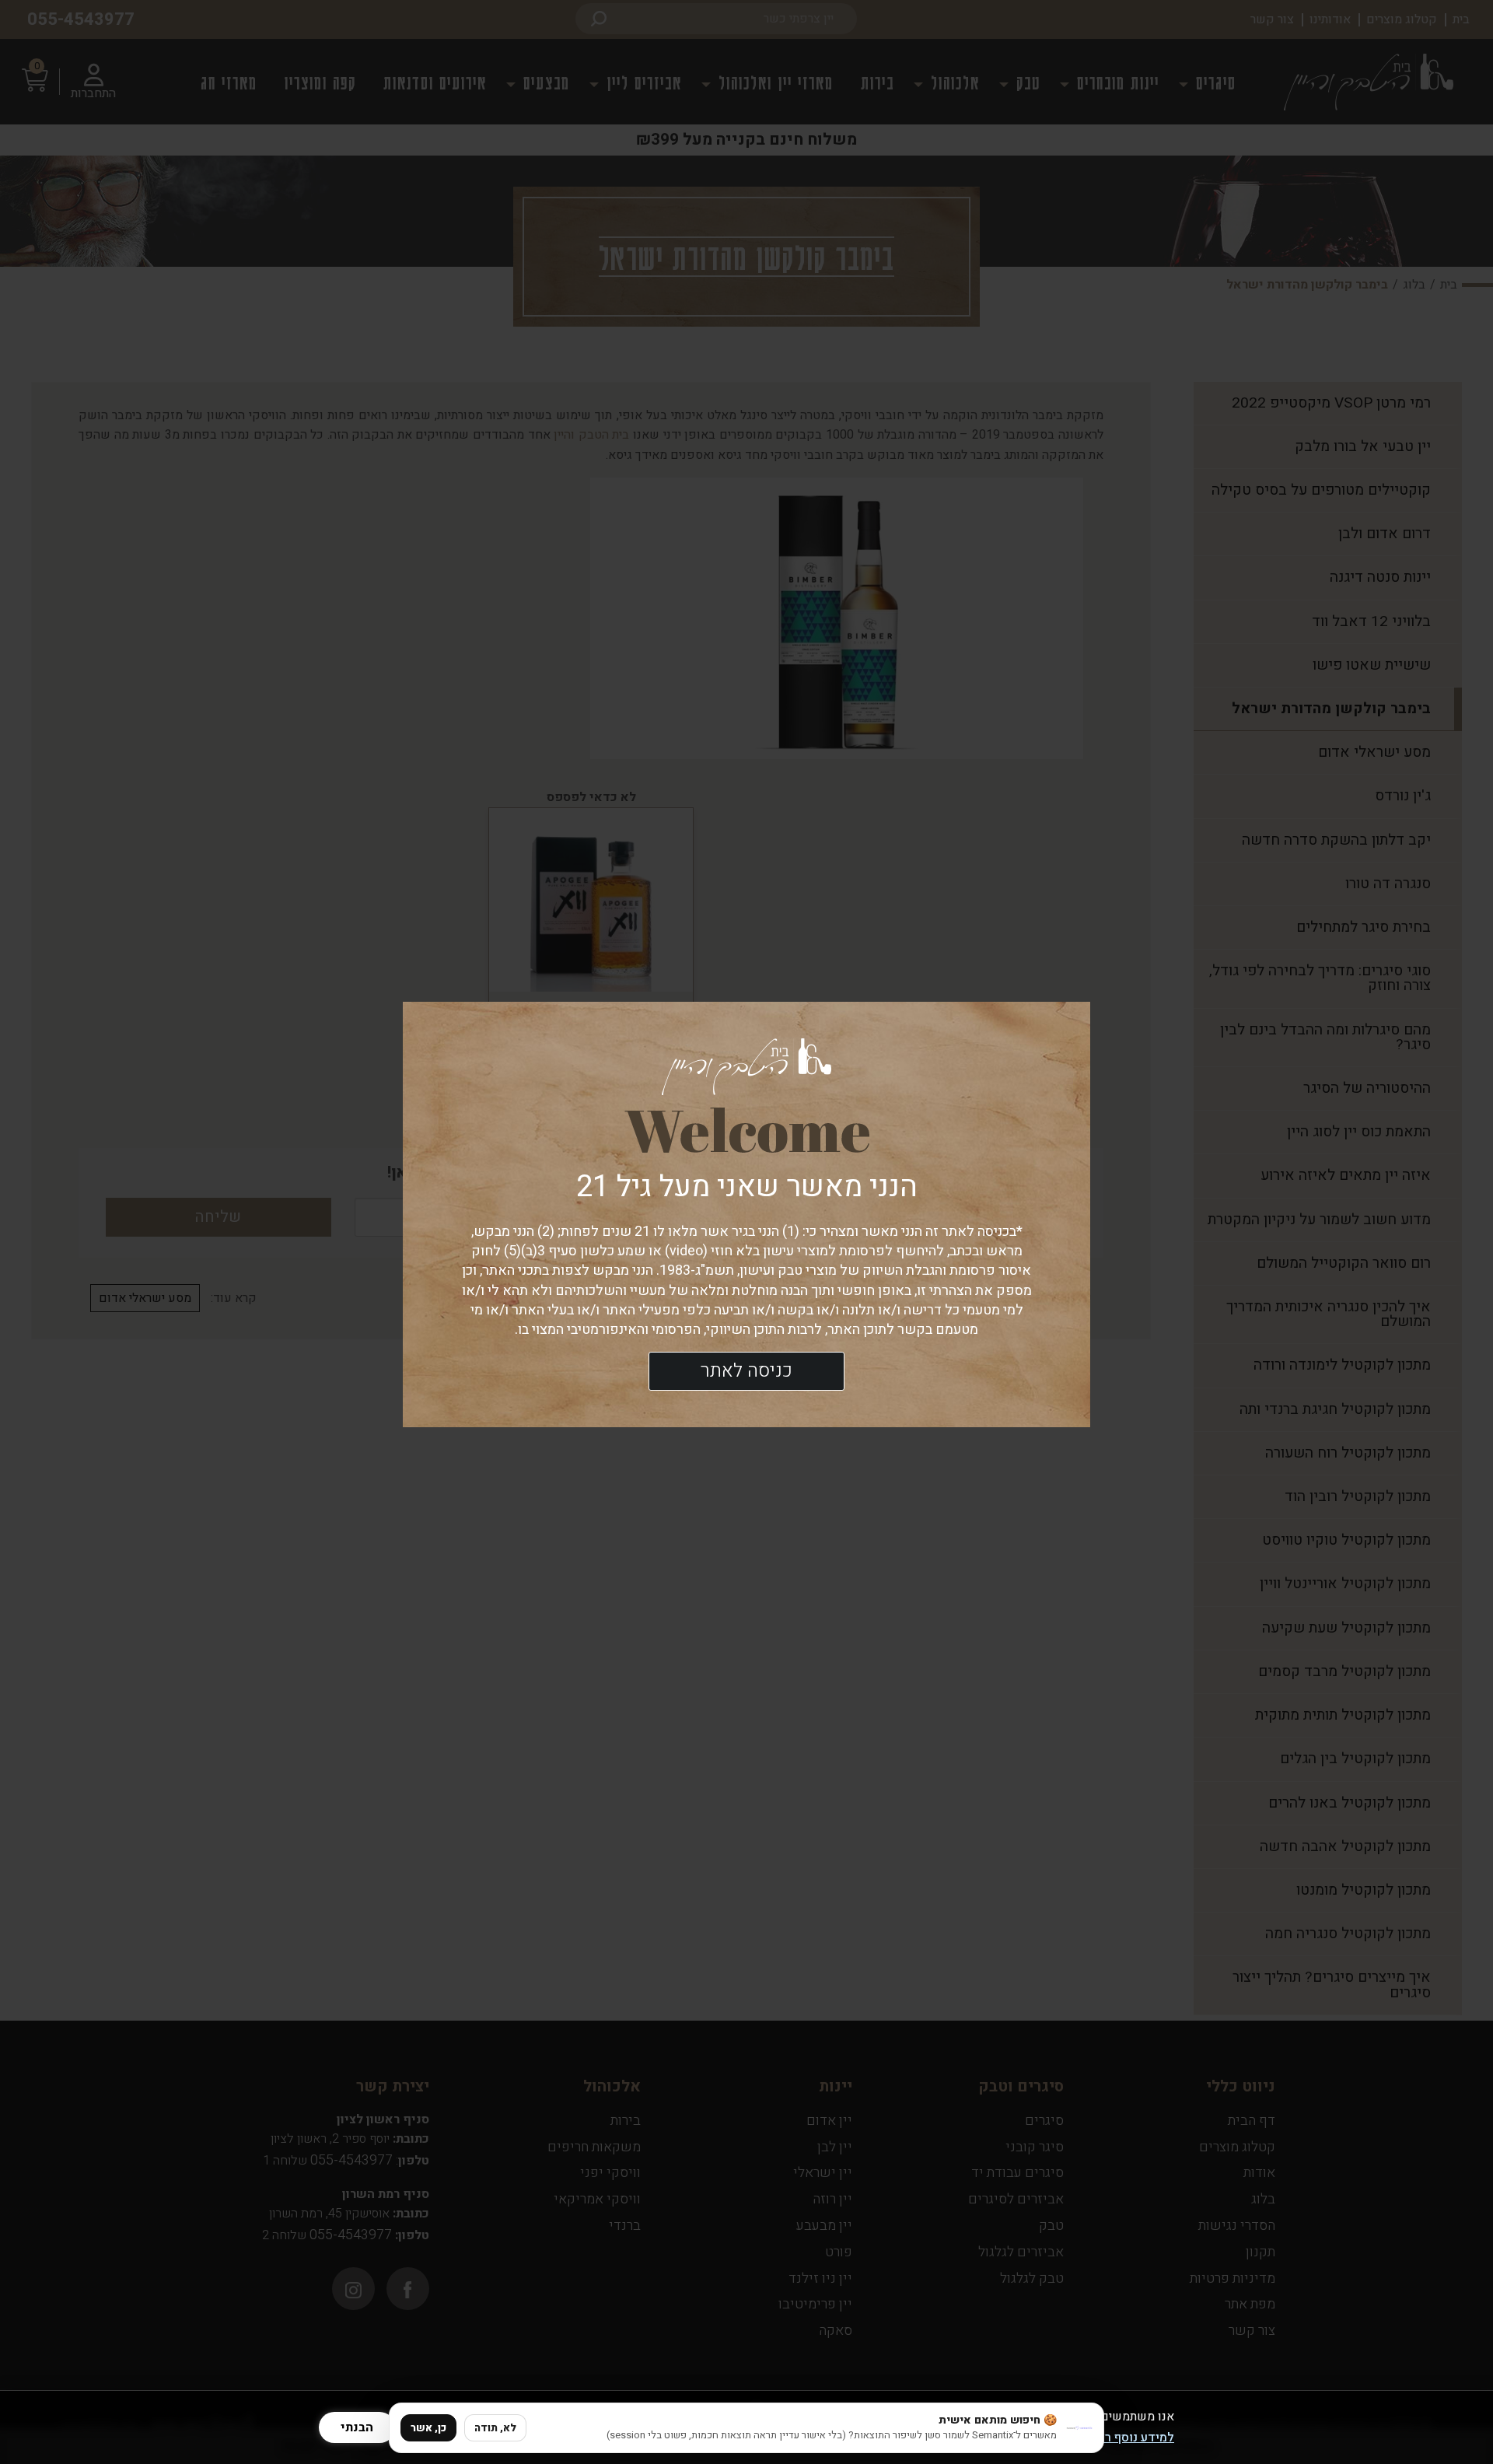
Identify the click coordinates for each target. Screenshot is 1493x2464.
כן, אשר (428, 2428)
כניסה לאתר (746, 1371)
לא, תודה (495, 2428)
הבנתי (357, 2427)
